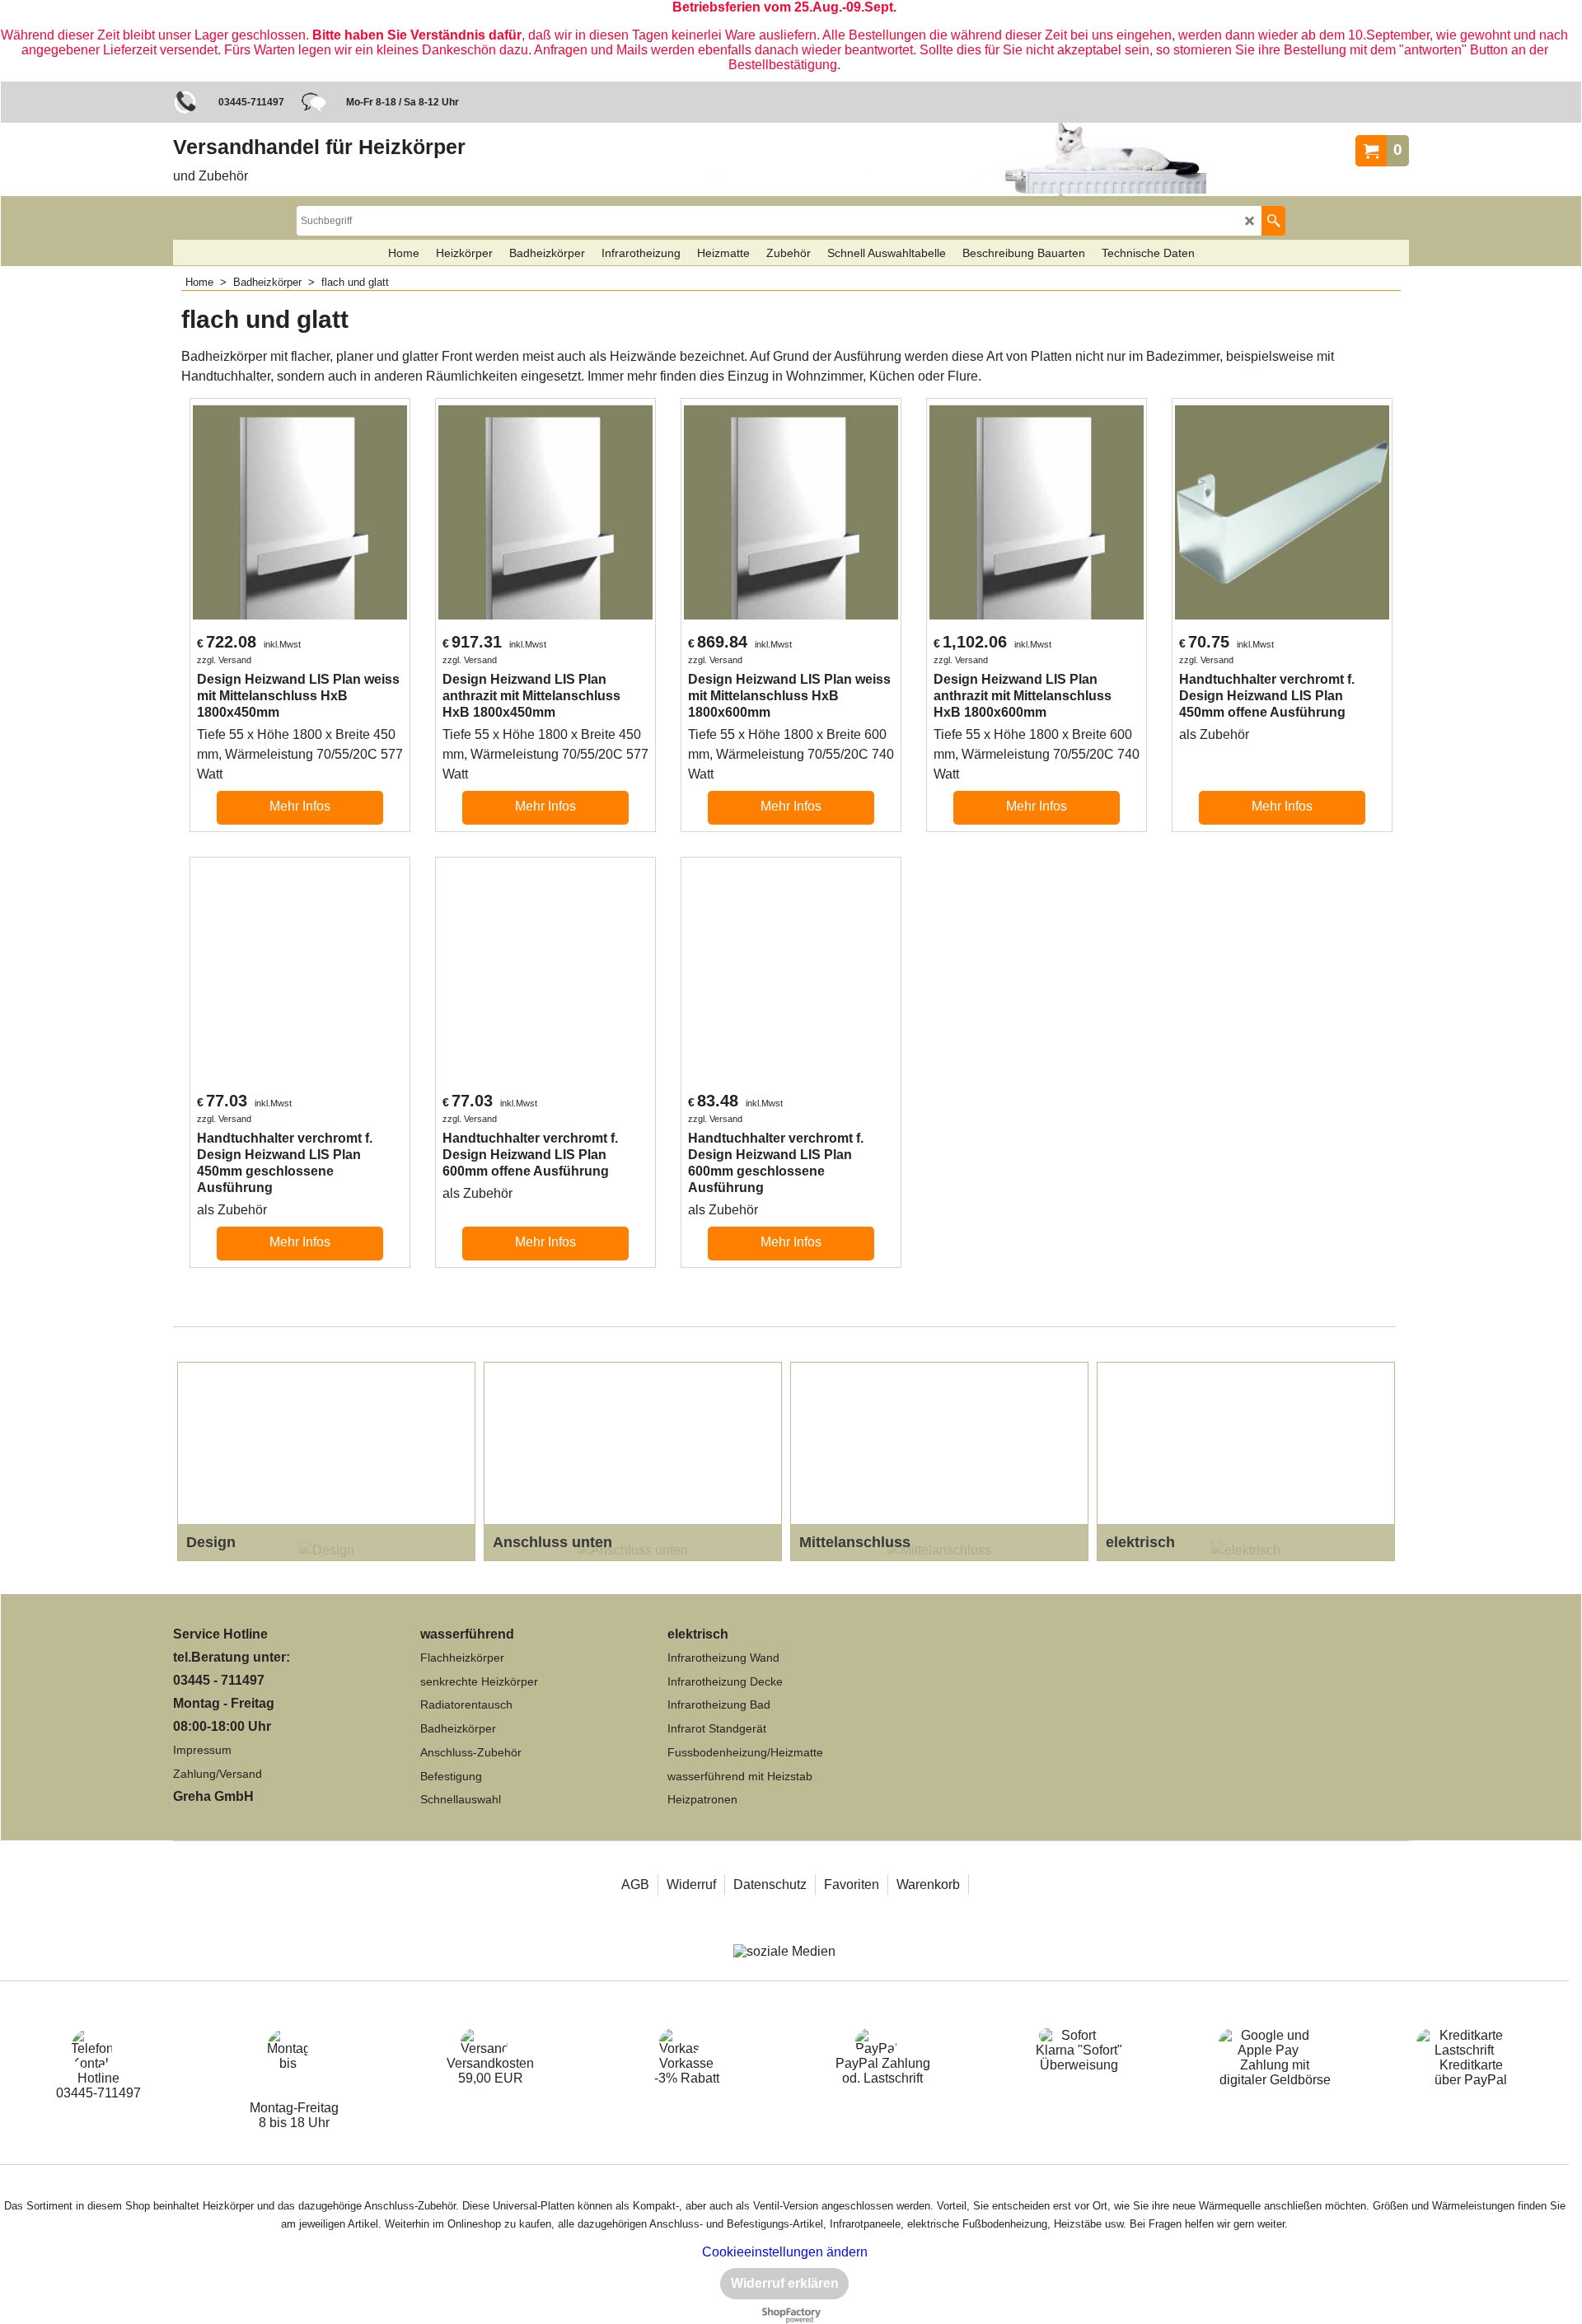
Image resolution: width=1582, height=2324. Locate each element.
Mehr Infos (300, 806)
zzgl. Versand (224, 660)
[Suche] (1273, 221)
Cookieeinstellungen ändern (785, 2252)
